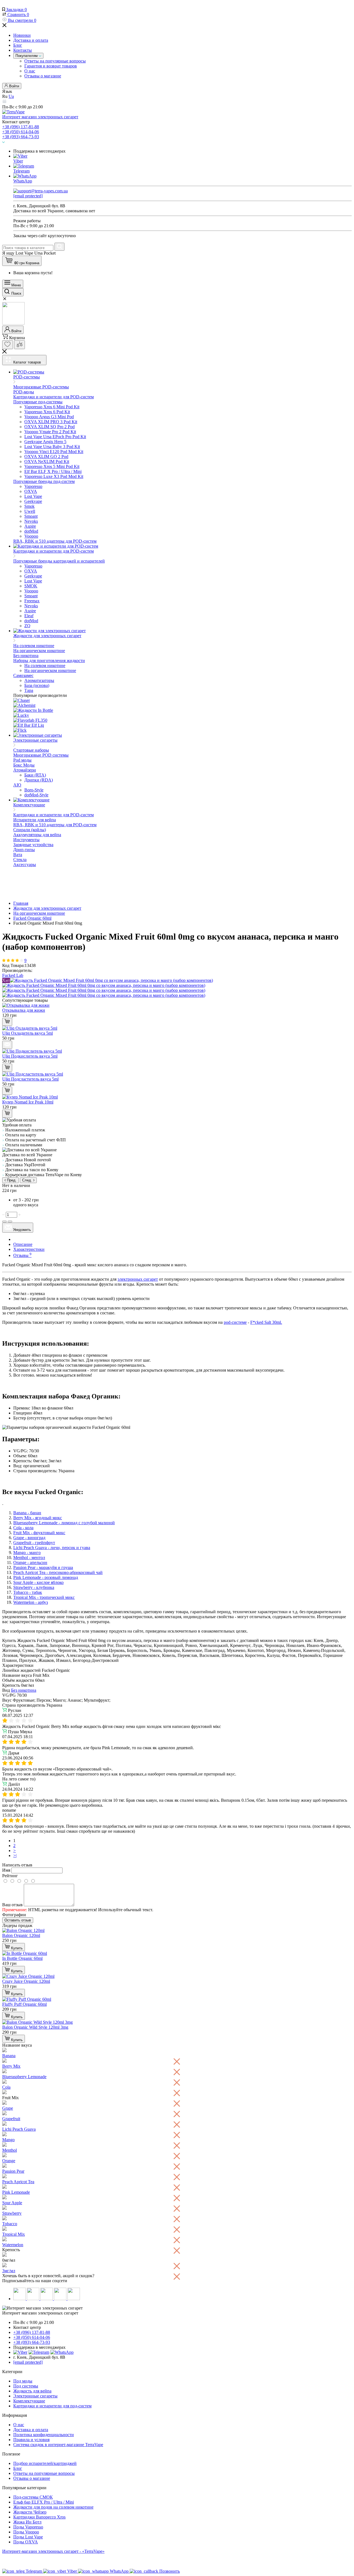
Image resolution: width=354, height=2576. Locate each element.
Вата (18, 855)
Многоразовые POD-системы (41, 387)
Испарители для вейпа (35, 820)
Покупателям (27, 56)
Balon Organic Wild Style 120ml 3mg (35, 2027)
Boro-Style (34, 790)
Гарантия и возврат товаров (51, 66)
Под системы (26, 2386)
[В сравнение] (10, 1222)
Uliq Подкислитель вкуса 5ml (30, 1056)
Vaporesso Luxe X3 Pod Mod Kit (54, 476)
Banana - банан (27, 1513)
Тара (29, 690)
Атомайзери (25, 770)
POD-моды (24, 392)
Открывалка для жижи (24, 1010)
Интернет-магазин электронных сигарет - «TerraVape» (53, 2551)
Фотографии (14, 1915)
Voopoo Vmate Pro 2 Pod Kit (50, 432)
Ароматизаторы (39, 680)
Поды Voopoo (26, 2532)
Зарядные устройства (33, 845)
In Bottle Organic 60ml (22, 1958)
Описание (23, 1244)
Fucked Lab (13, 975)
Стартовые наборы (31, 750)
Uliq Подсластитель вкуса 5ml (30, 1079)
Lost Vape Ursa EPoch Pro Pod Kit (55, 437)
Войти (14, 86)
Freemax (32, 601)
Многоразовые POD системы (41, 755)
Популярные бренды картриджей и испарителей (59, 561)
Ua (11, 96)
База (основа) (37, 685)
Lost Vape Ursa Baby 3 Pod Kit (52, 447)
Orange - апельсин (30, 1562)
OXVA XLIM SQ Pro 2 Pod (50, 427)
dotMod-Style (36, 795)
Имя (6, 1870)
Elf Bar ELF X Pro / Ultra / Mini (53, 471)
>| (15, 1855)
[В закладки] (4, 1222)
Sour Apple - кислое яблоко (38, 1582)
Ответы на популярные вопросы (55, 61)
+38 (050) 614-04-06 (21, 132)
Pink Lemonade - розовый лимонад (46, 1577)
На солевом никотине (34, 646)
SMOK (31, 586)
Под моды (23, 2381)
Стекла (20, 860)
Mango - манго (27, 1553)
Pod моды (22, 760)
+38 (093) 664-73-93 (21, 137)
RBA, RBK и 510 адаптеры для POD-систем (55, 541)
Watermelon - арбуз (31, 1602)
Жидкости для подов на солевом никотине (53, 2507)
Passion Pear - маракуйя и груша (43, 1567)
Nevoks (31, 521)
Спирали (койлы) (30, 830)
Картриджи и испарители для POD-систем (54, 397)
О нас (30, 71)
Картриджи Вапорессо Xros (39, 2517)
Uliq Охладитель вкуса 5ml (28, 1033)
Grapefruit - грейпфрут (34, 1543)
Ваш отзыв (12, 1905)
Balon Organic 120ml (21, 1935)
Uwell (30, 511)
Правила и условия (31, 2440)
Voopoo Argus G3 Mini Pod (49, 417)
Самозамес (23, 675)
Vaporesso (33, 486)
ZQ (27, 626)
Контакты (23, 50)
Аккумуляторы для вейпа (37, 835)
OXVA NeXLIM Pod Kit (47, 461)
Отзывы (22, 1255)
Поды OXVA (26, 2542)
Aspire (30, 526)
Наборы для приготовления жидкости (49, 661)
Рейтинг (10, 1876)
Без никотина (26, 656)
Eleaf (29, 616)
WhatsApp (23, 181)
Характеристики (29, 1249)
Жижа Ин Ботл (27, 2522)
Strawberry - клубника (34, 1587)
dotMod (31, 531)
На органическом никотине (39, 651)
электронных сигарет (138, 1279)
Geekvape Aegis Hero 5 (45, 442)
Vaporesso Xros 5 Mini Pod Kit (52, 466)
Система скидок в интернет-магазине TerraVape (58, 2445)
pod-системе (235, 1322)
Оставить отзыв (18, 1920)
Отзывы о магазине (43, 76)
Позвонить (170, 2571)
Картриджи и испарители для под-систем (52, 2406)
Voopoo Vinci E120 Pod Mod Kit (54, 452)
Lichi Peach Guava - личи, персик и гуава (52, 1548)
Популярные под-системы (38, 402)
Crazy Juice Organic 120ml (26, 1981)
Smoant (31, 516)
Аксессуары (25, 865)
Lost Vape (33, 496)
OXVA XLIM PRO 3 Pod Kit (51, 422)
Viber (18, 161)
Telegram (21, 171)
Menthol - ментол (29, 1558)
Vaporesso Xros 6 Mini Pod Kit (52, 407)
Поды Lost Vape (28, 2537)
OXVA (31, 491)
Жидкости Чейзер (30, 2512)
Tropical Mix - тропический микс (44, 1597)
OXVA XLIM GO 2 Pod (46, 457)
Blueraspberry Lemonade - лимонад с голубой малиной (64, 1523)
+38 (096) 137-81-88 (21, 127)
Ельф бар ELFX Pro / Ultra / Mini (44, 2502)
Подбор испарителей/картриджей (45, 2463)
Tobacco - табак (28, 1592)
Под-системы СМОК (33, 2497)
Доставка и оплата (31, 40)
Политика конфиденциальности (44, 2435)
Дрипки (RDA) (39, 780)
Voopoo (31, 536)
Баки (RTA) (35, 775)
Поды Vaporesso (28, 2527)
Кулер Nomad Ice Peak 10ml (28, 1102)
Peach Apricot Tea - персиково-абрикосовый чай (58, 1572)
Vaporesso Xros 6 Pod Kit (47, 412)
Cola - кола (23, 1528)
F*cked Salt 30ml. (266, 1322)
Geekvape (33, 501)
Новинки (22, 35)
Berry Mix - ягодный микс (38, 1518)
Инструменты (26, 840)
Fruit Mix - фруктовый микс (39, 1533)
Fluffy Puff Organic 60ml (24, 2004)
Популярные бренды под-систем (44, 481)
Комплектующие (29, 2401)
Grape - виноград (29, 1538)
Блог (18, 45)
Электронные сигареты (35, 2396)
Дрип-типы (24, 850)
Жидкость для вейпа (32, 2391)
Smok (29, 506)
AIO (17, 785)
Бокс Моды (24, 765)
